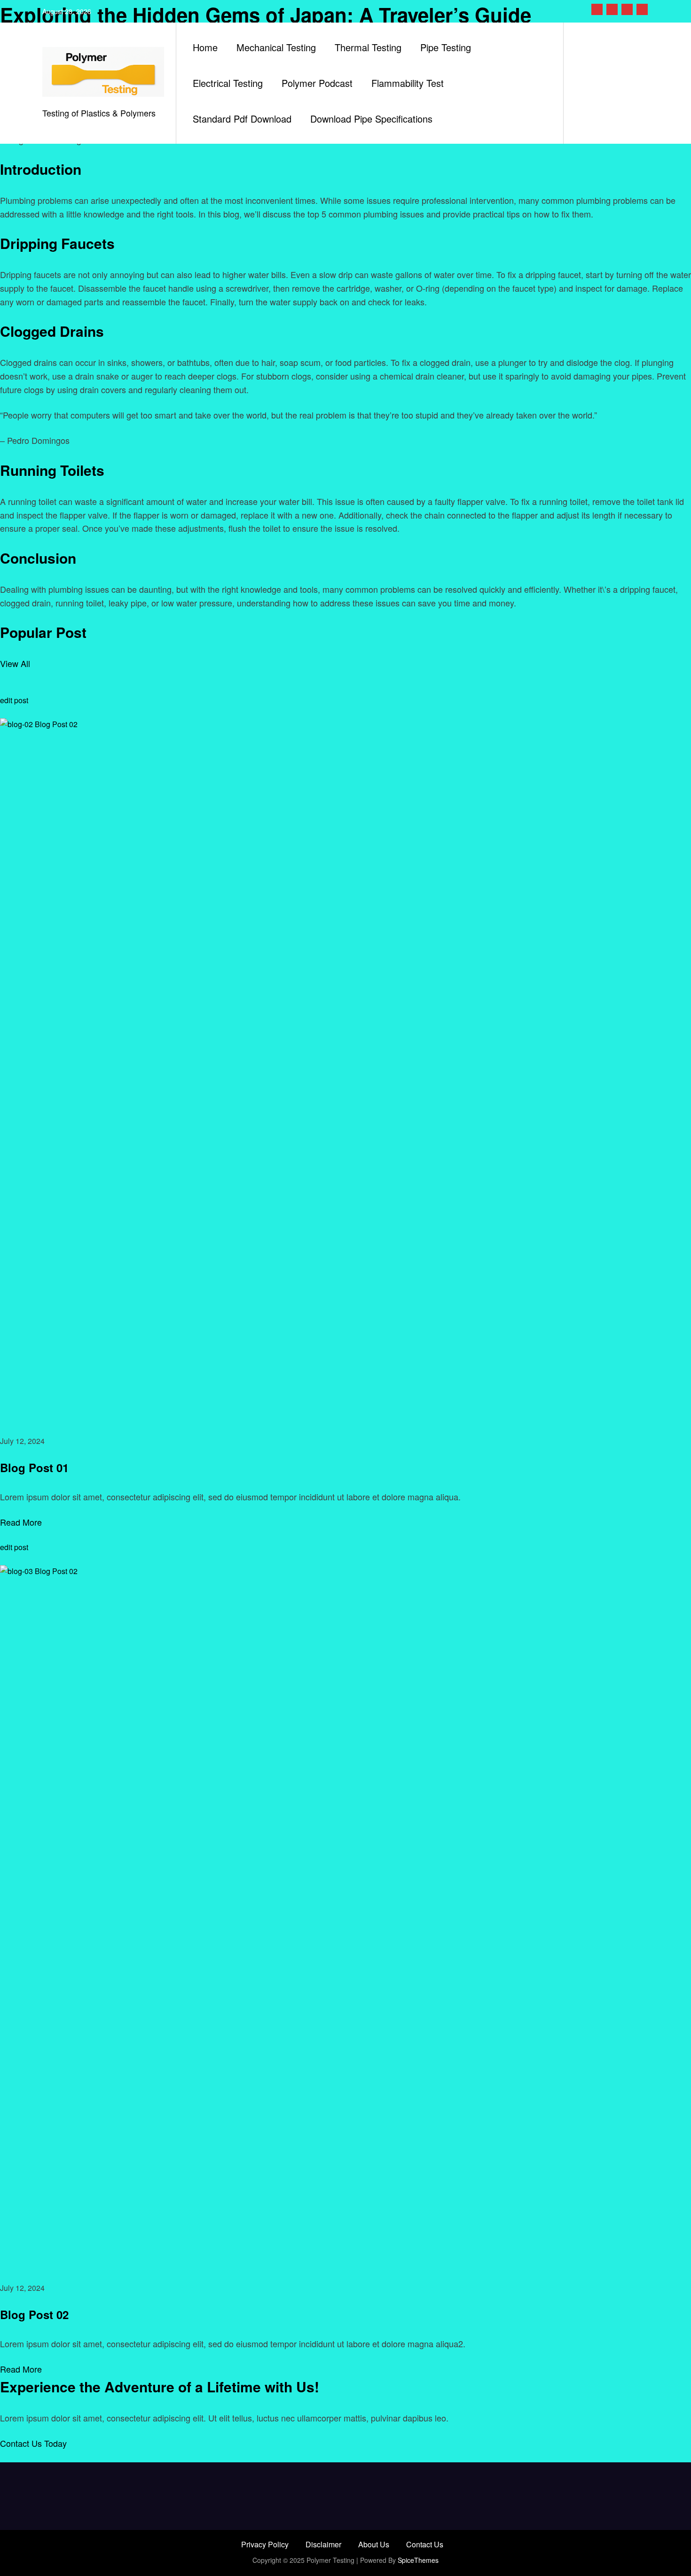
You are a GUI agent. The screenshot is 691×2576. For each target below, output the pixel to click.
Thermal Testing (368, 47)
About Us (374, 2544)
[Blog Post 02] (345, 1916)
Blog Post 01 (34, 1467)
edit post (14, 700)
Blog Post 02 (34, 2314)
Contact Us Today (33, 2443)
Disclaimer (323, 2544)
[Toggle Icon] (584, 83)
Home (205, 47)
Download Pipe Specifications (371, 119)
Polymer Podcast (317, 83)
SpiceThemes (418, 2560)
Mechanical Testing (276, 47)
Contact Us (425, 2544)
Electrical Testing (228, 83)
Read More (21, 1522)
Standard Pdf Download (242, 119)
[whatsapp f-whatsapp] (612, 9)
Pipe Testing (446, 47)
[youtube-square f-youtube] (642, 9)
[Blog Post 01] (345, 1069)
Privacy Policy (265, 2544)
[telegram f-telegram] (627, 9)
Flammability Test (408, 83)
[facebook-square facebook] (597, 9)
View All (15, 663)
